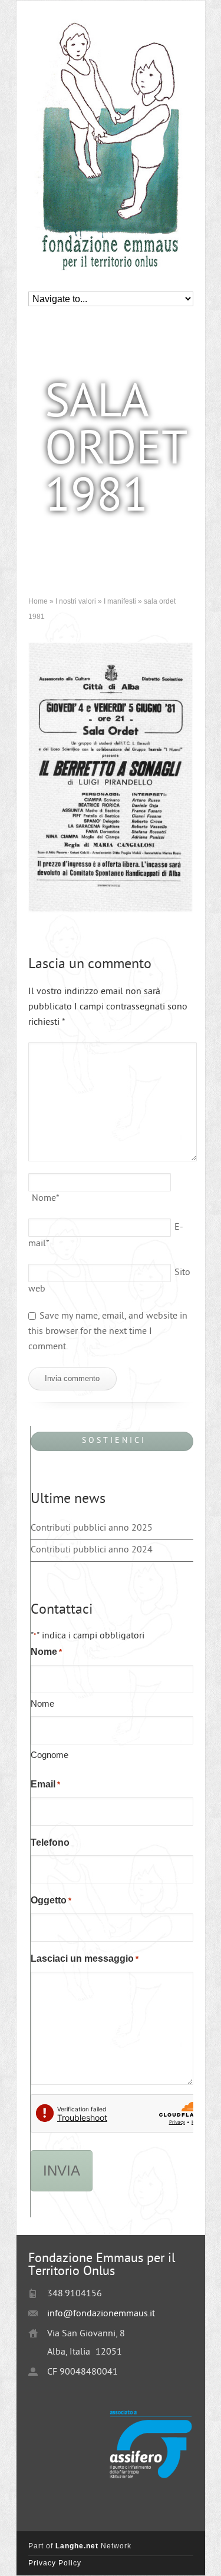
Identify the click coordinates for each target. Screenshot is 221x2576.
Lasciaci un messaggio (85, 1959)
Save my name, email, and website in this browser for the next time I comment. (108, 1332)
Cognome (50, 1755)
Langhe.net (77, 2546)
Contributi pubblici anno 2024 (92, 1550)
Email (45, 1784)
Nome (46, 1199)
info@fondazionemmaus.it (101, 2314)
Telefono (50, 1842)
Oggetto (51, 1900)
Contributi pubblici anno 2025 (92, 1529)
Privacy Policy (55, 2563)
